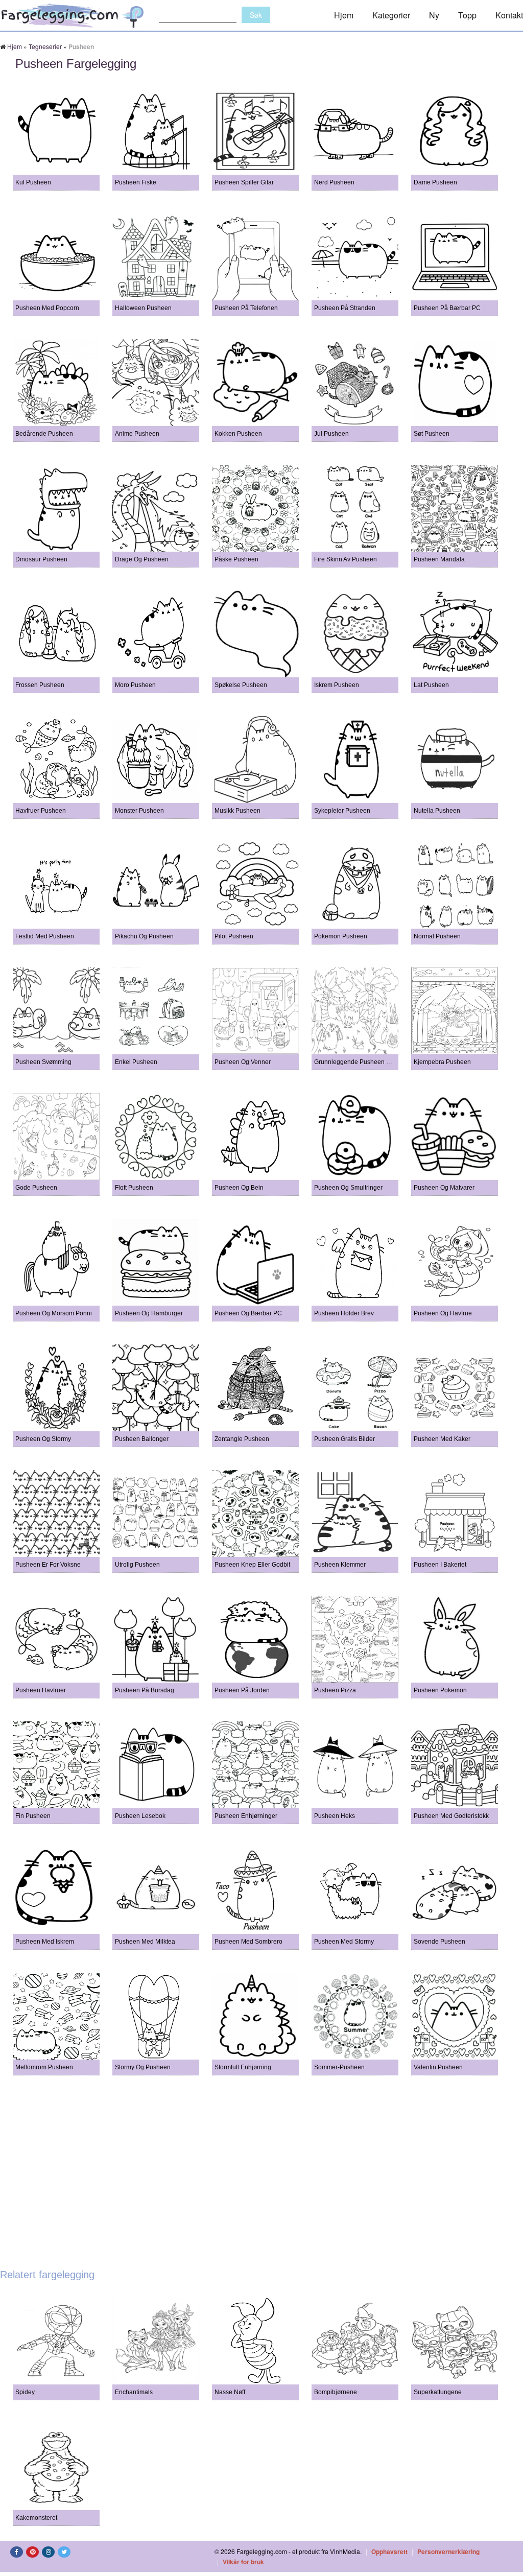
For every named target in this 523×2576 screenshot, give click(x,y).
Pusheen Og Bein (239, 1188)
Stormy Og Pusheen (143, 2067)
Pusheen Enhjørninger (246, 1816)
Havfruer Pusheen (41, 811)
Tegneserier (45, 46)
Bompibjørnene (336, 2392)
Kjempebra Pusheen (442, 1062)
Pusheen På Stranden (345, 308)
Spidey (25, 2392)
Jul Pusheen (331, 434)
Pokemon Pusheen (341, 936)
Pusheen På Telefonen (246, 308)
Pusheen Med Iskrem (45, 1942)
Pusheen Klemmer (340, 1565)
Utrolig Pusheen (137, 1565)
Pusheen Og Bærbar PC (248, 1313)
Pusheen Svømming (43, 1062)
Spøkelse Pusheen (241, 685)
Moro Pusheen (135, 685)
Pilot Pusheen (234, 936)
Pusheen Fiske (136, 182)
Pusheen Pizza (335, 1690)
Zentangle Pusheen (242, 1439)
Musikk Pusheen (237, 811)
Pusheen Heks (335, 1816)
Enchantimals (134, 2392)
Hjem (344, 15)
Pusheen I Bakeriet (440, 1565)
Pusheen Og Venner (243, 1062)
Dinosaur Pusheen (41, 559)
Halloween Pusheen (143, 308)
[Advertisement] (261, 2167)
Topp (467, 15)
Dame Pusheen (435, 182)
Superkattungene (438, 2392)
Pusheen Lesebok (140, 1816)
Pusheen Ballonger (142, 1439)
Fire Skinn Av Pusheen (346, 559)
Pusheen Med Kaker (442, 1439)
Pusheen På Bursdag (145, 1690)
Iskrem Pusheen (337, 685)
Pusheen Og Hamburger (149, 1313)
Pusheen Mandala (439, 559)
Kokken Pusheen (238, 434)
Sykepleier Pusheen (342, 811)
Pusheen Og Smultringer (348, 1188)
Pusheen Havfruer (41, 1690)
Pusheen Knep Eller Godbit (252, 1565)
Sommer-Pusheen (339, 2067)
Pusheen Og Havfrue (443, 1313)
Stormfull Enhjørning (243, 2067)
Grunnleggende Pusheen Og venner (365, 1062)
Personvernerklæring (448, 2551)
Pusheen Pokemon (440, 1690)
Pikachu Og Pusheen (144, 936)
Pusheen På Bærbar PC (447, 308)
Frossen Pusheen (40, 685)
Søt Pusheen (432, 434)
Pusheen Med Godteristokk (451, 1816)
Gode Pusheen (36, 1188)
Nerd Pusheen (334, 182)
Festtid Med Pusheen (45, 936)
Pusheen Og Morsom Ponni (54, 1313)
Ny (434, 15)
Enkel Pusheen (136, 1062)
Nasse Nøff (230, 2392)
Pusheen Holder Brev (344, 1313)
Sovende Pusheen (439, 1942)
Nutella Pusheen (437, 811)
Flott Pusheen (134, 1188)
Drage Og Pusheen (142, 559)
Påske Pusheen (236, 559)
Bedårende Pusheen (44, 434)
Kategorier (391, 15)
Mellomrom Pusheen (44, 2067)
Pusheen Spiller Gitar (244, 182)
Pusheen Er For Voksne (48, 1565)
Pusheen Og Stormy (43, 1439)
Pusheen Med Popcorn (47, 308)
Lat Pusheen (431, 685)
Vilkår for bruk (243, 2562)
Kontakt (509, 15)
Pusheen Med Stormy (344, 1942)
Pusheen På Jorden (242, 1690)
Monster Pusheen (139, 811)
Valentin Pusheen (438, 2067)
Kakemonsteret (36, 2518)
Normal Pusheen (437, 936)
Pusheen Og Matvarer (444, 1188)
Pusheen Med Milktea (145, 1942)
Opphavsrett (389, 2551)
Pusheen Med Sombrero (248, 1942)
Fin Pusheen (33, 1816)
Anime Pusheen (137, 434)
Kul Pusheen (33, 182)
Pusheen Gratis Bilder (344, 1439)
